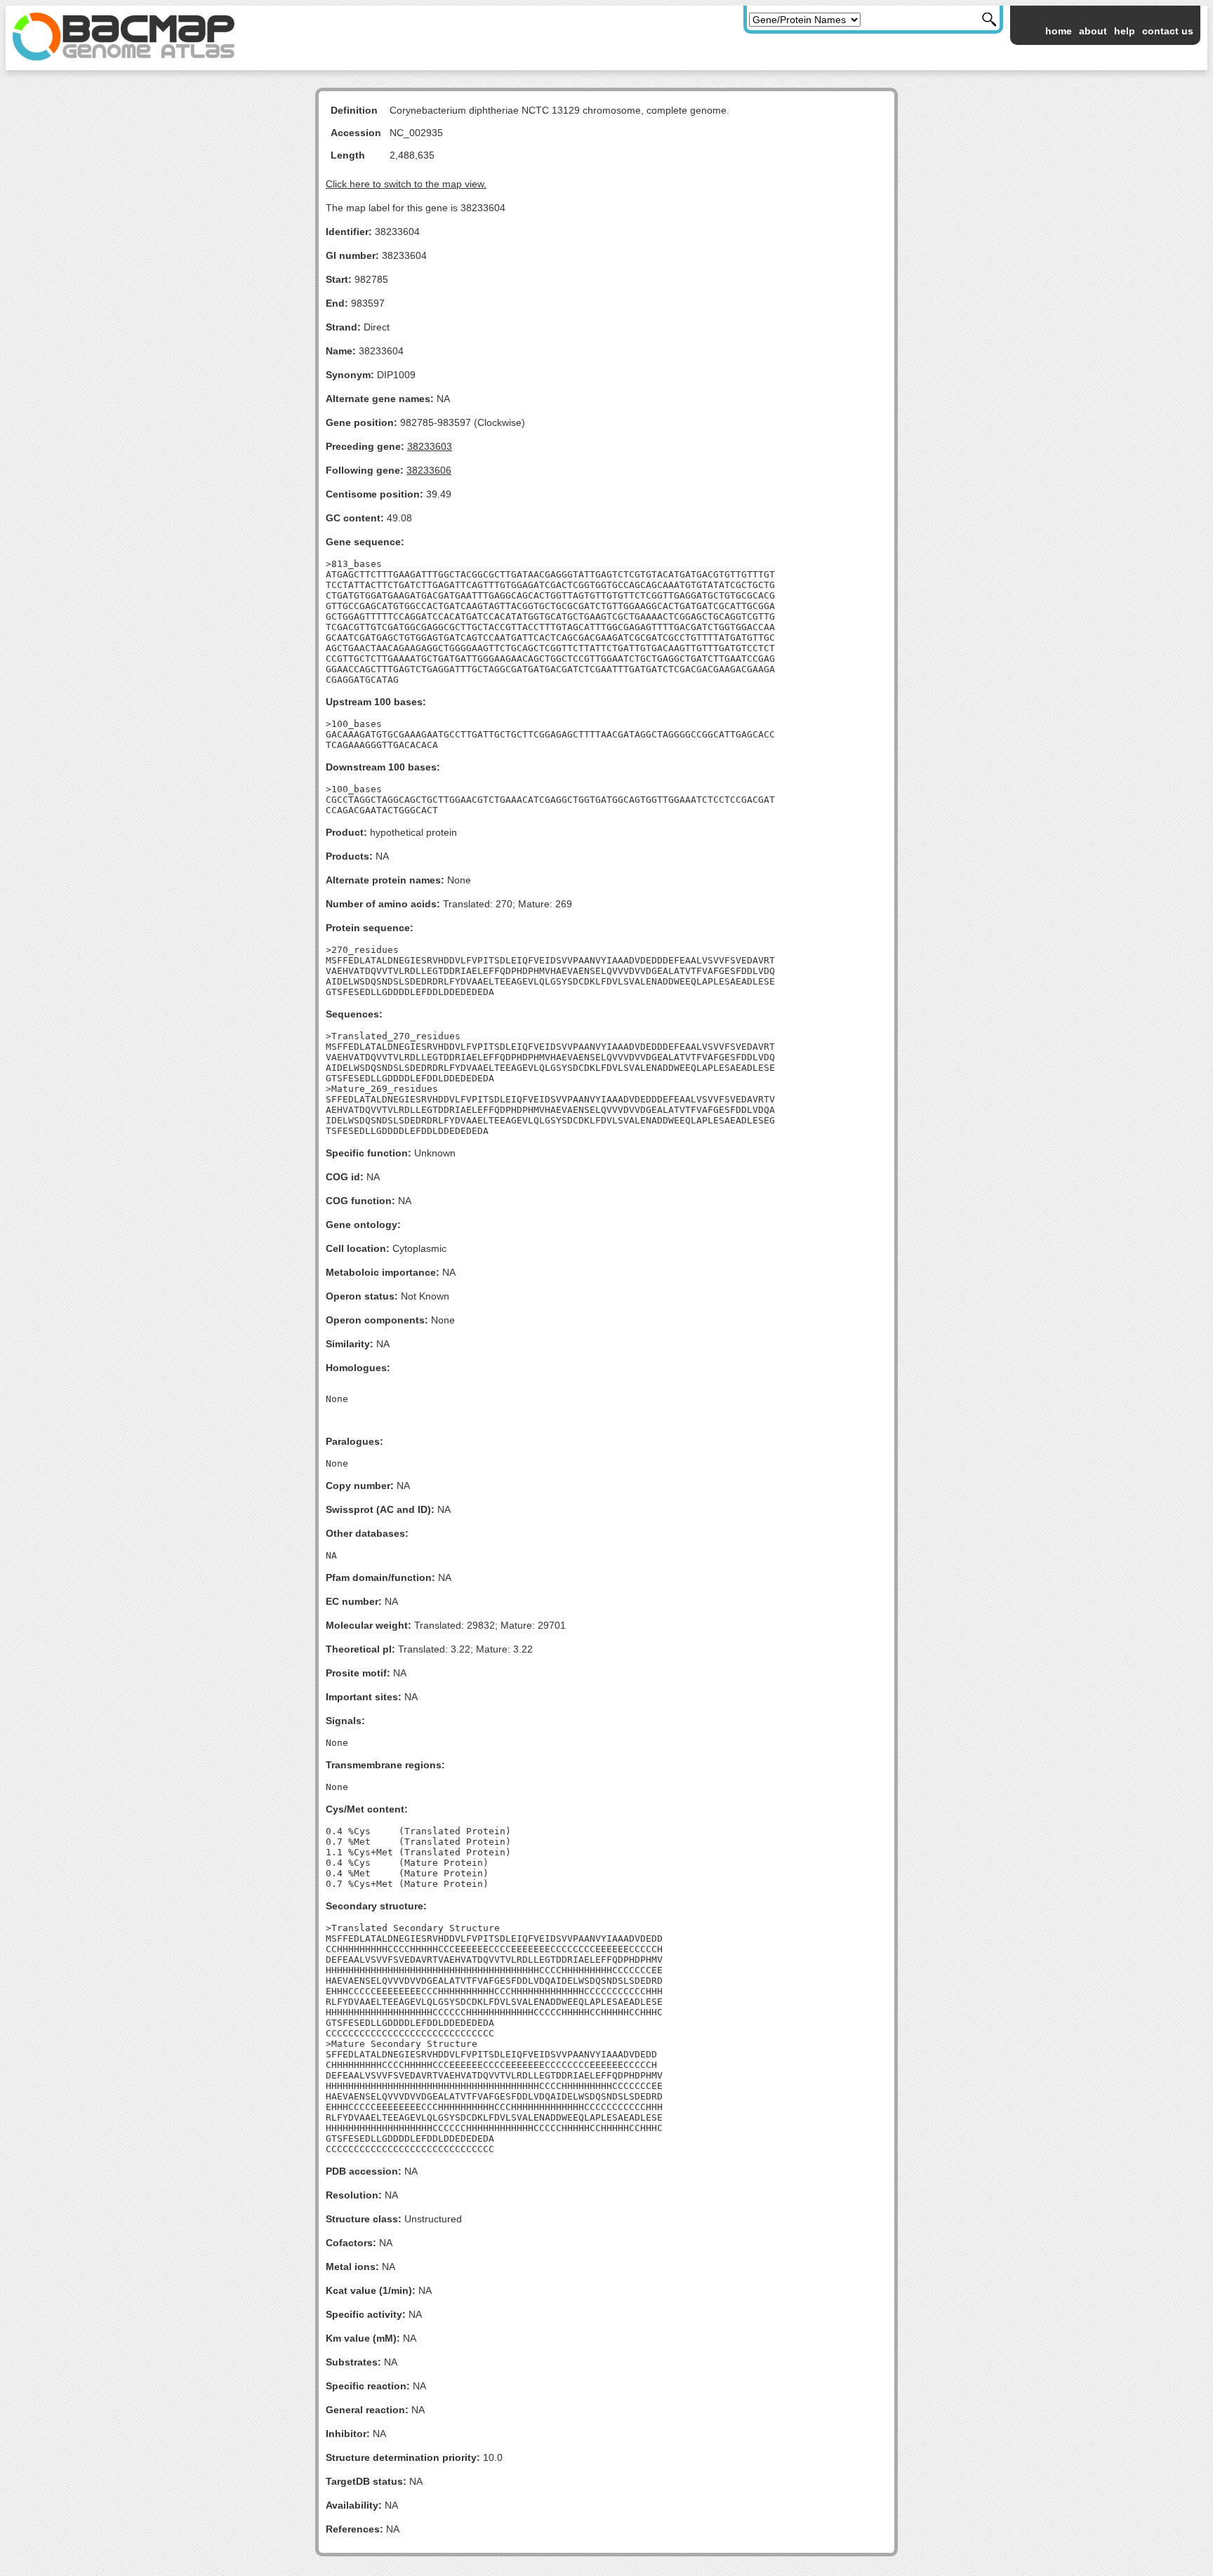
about (1093, 31)
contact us (1168, 31)
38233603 (430, 446)
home (1059, 31)
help (1125, 31)
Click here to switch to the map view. (406, 184)
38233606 (429, 470)
